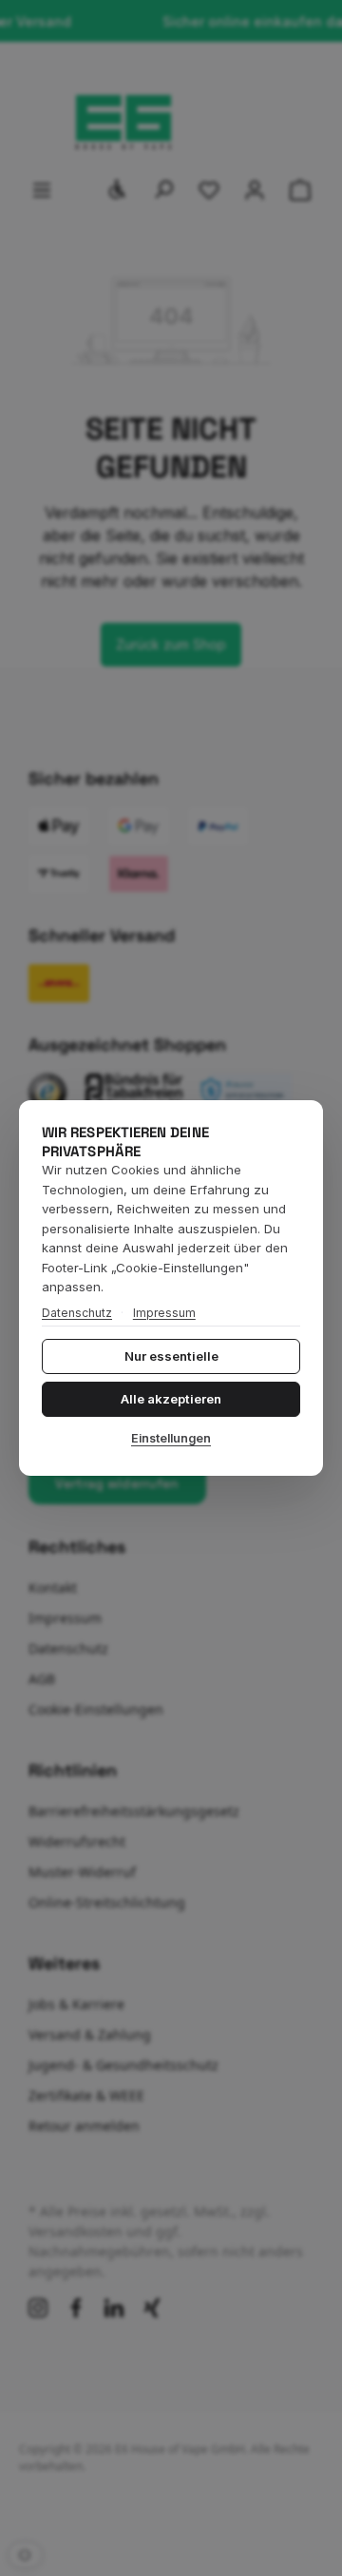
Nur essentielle (171, 1356)
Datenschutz (77, 1313)
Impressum (164, 1313)
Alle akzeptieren (171, 1399)
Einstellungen (171, 1438)
